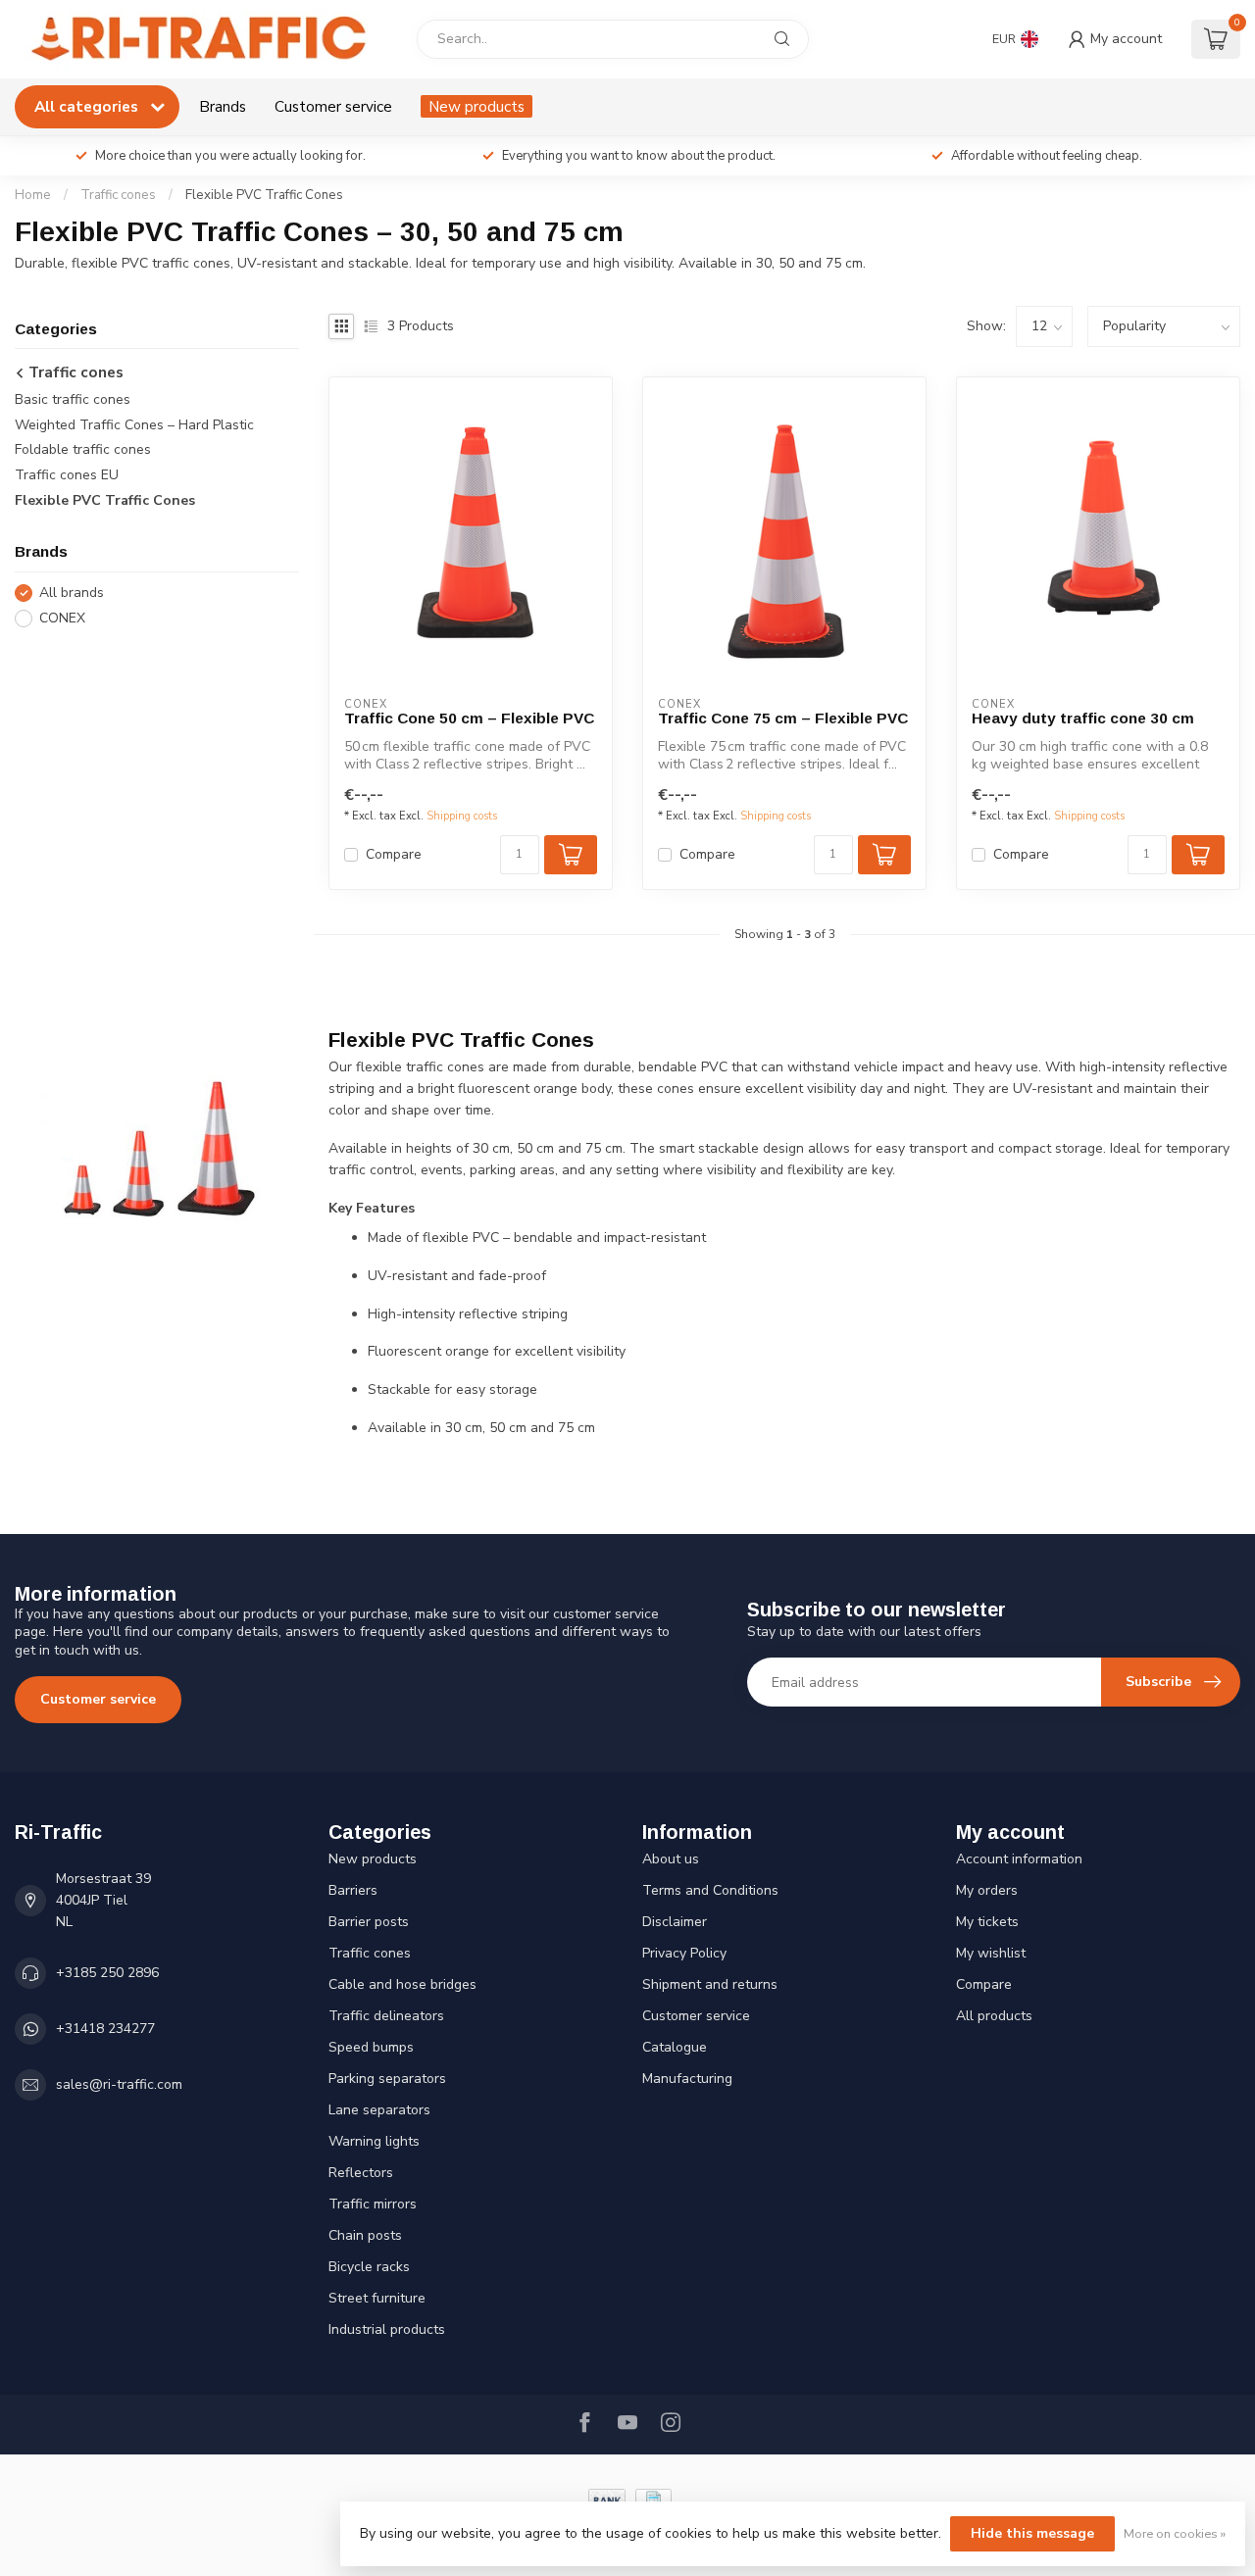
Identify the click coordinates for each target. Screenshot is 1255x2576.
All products (994, 2016)
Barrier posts (369, 1922)
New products (477, 106)
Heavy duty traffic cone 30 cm (1083, 718)
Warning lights (374, 2141)
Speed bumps (371, 2047)
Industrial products (387, 2329)
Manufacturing (687, 2079)
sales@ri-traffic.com (119, 2084)
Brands (223, 106)
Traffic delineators (386, 2016)
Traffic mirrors (373, 2204)
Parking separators (387, 2079)
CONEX (62, 618)
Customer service (333, 106)
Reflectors (361, 2173)
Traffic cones (118, 195)
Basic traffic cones (73, 399)
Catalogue (675, 2047)
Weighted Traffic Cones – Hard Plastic (134, 425)
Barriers (353, 1890)
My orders (987, 1890)
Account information (1019, 1859)
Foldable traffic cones (83, 450)
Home (33, 195)
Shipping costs (462, 816)
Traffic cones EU (67, 476)
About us (671, 1859)
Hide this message (1032, 2533)
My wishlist (991, 1953)
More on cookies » (1175, 2533)
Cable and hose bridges (402, 1984)
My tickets (987, 1922)
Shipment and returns (710, 1984)
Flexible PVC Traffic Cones (264, 195)
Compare (394, 854)
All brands (72, 593)
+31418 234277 (105, 2029)
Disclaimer (675, 1922)
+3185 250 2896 (107, 1973)
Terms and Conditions (710, 1890)
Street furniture (377, 2298)
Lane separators (379, 2110)
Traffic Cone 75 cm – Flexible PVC (783, 718)
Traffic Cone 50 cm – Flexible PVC (469, 718)
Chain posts (365, 2235)
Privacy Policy (684, 1953)
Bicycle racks (369, 2267)
